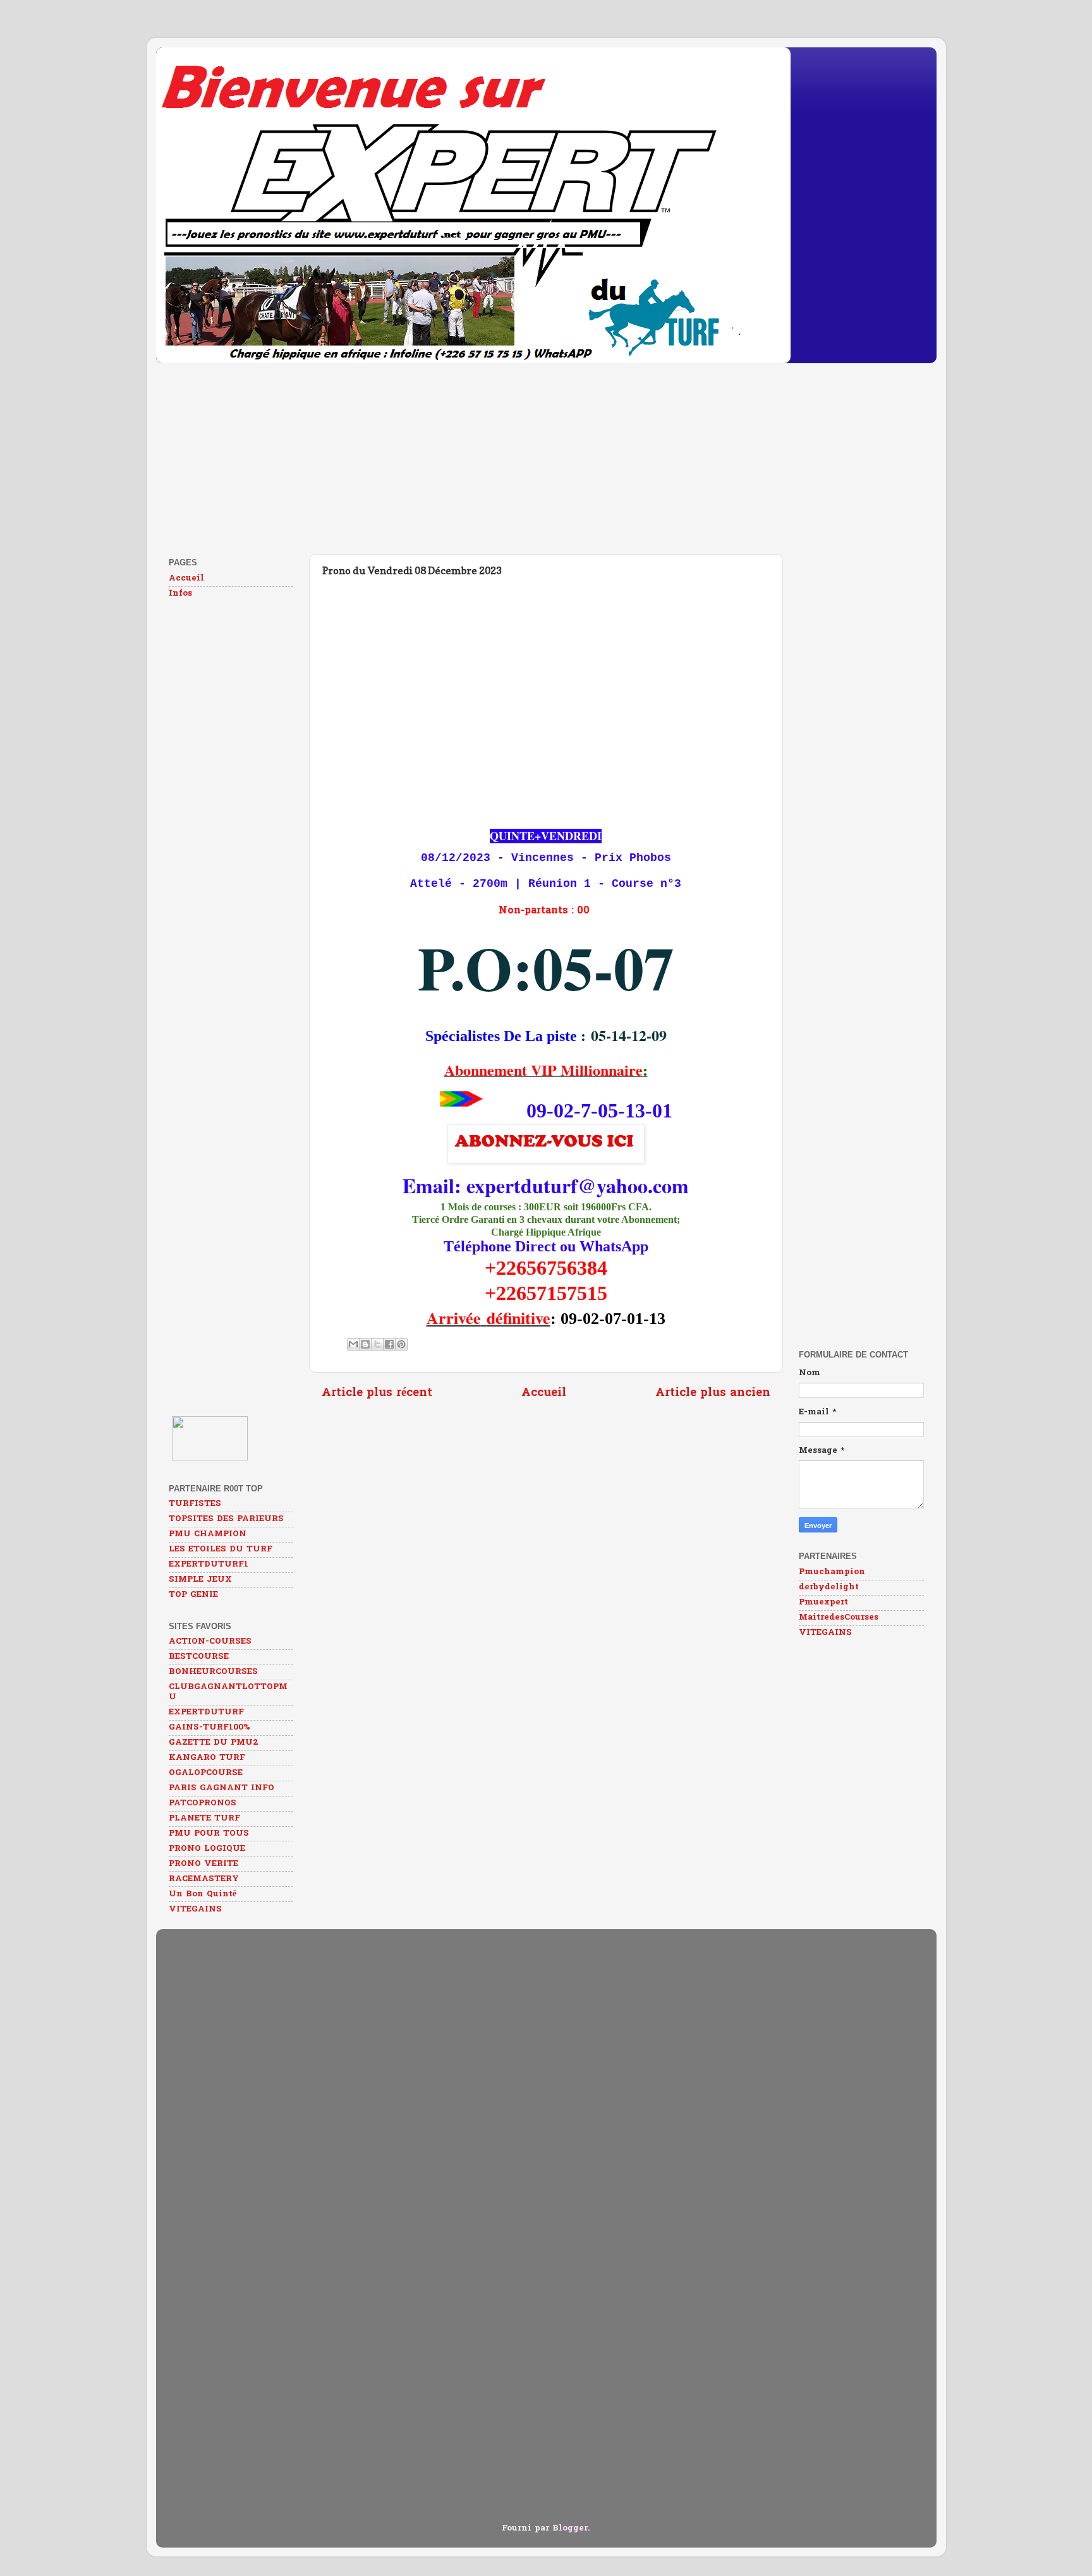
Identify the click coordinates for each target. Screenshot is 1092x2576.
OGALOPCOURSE (206, 1773)
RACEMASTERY (204, 1879)
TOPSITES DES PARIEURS (226, 1519)
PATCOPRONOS (203, 1803)
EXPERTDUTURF (206, 1712)
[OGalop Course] (210, 1459)
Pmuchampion (832, 1572)
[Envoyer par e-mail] (353, 1344)
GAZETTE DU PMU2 (214, 1743)
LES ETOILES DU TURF (221, 1550)
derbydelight (829, 1587)
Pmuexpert (823, 1603)
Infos (180, 594)
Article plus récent (377, 1393)
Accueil (544, 1393)
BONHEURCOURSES (213, 1672)
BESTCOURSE (199, 1657)
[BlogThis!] (365, 1344)
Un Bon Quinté (203, 1894)
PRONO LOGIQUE (207, 1849)
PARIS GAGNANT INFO (221, 1788)
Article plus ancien (713, 1393)
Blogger (570, 2529)
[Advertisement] (535, 456)
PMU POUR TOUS (209, 1834)
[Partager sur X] (377, 1344)
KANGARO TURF (207, 1758)
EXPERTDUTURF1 (209, 1565)
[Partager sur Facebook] (389, 1344)
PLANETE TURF (204, 1819)
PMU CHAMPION (208, 1534)
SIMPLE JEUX (200, 1580)
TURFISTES (195, 1504)
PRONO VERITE (203, 1864)
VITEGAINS (195, 1910)
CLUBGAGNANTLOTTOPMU (228, 1692)
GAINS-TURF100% (209, 1728)
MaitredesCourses (839, 1618)
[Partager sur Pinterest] (401, 1344)
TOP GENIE (193, 1595)
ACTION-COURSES (210, 1642)
